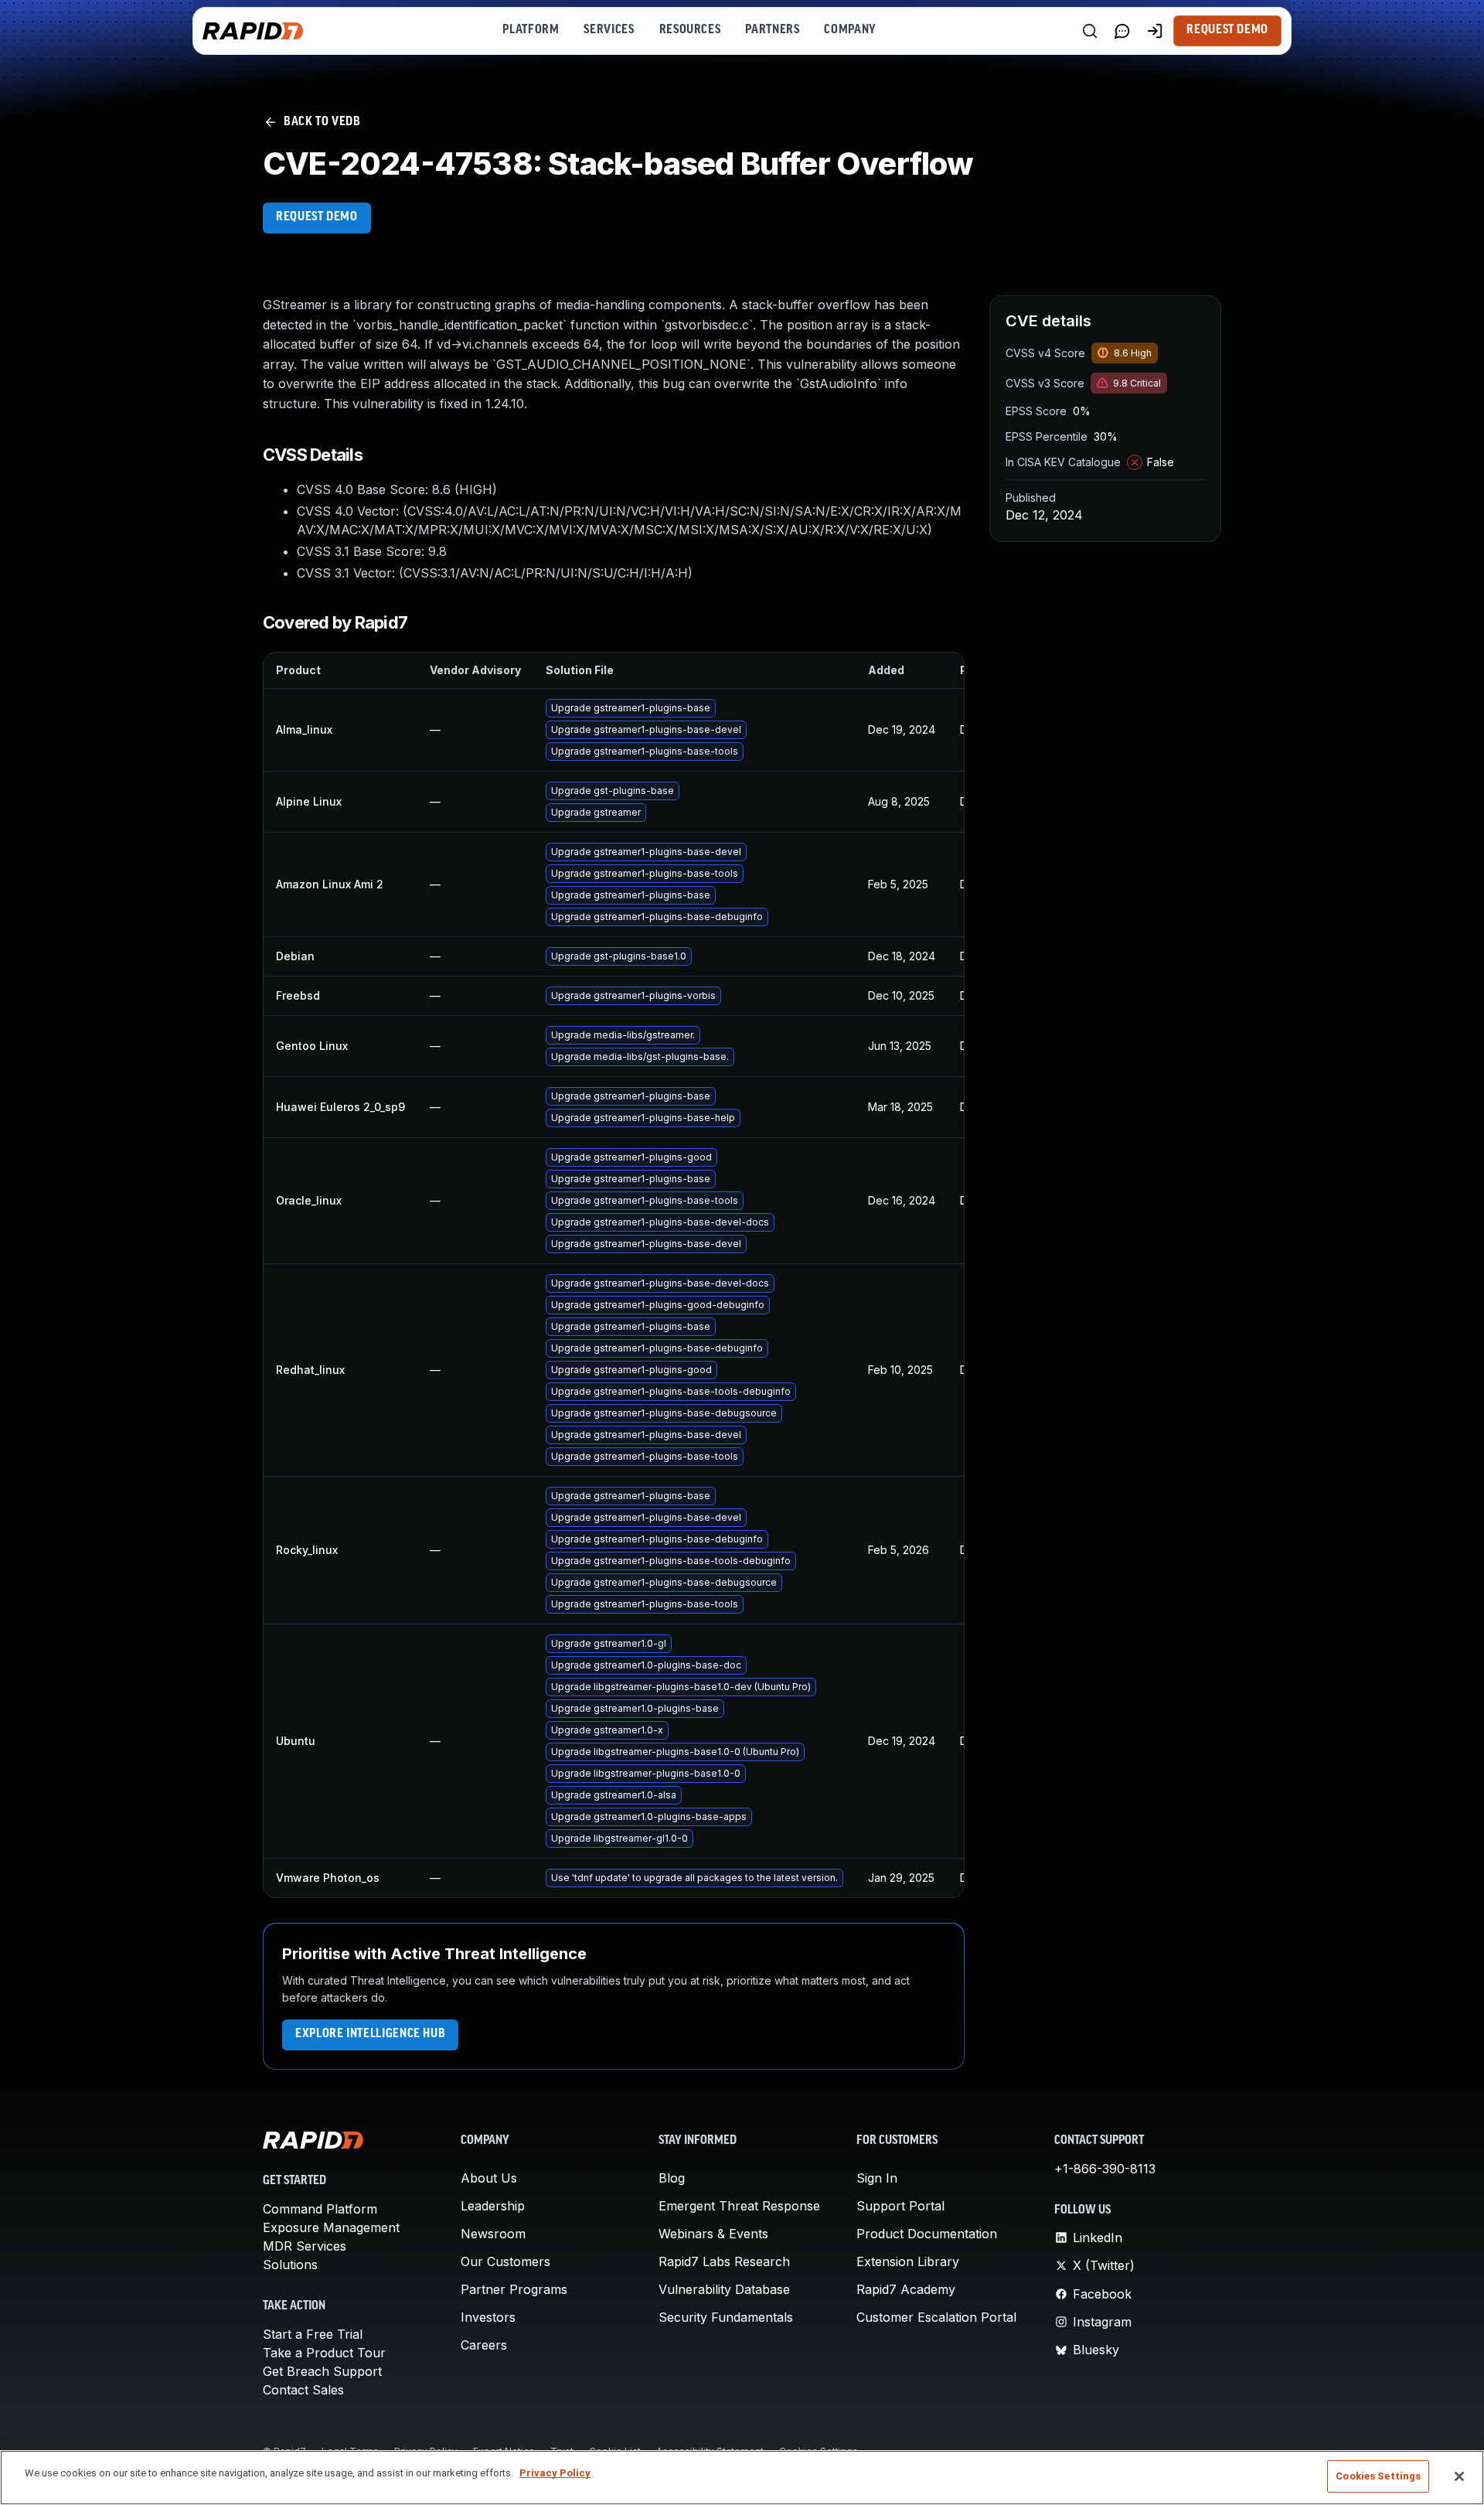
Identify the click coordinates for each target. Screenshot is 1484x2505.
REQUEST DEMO (317, 217)
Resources (690, 30)
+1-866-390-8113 (1105, 2169)
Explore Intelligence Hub (370, 2034)
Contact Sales (303, 2390)
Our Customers (505, 2261)
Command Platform (320, 2209)
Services (609, 30)
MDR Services (305, 2246)
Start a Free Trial (313, 2334)
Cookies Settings (1378, 2476)
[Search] (1090, 31)
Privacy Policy (555, 2473)
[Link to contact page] (1122, 31)
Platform (531, 30)
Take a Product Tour (324, 2353)
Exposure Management (331, 2227)
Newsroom (493, 2234)
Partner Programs (514, 2289)
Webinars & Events (713, 2234)
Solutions (290, 2265)
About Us (489, 2178)
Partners (772, 30)
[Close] (1459, 2476)
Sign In (877, 2178)
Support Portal (900, 2206)
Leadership (493, 2206)
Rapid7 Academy (906, 2289)
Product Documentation (927, 2234)
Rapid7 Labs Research (724, 2261)
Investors (488, 2317)
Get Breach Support (322, 2371)
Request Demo (1227, 30)
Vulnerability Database (724, 2289)
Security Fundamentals (726, 2317)
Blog (672, 2178)
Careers (484, 2345)
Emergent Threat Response (739, 2206)
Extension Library (908, 2261)
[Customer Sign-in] (1155, 31)
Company (850, 30)
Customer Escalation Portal (936, 2317)
